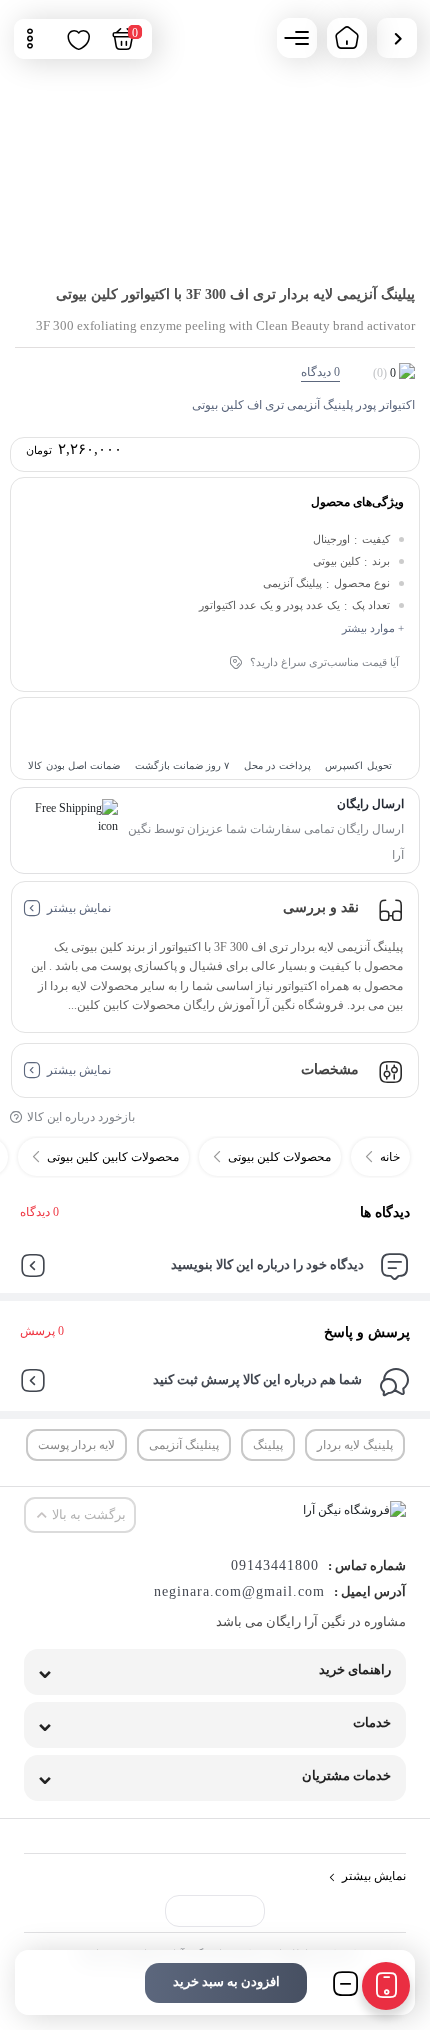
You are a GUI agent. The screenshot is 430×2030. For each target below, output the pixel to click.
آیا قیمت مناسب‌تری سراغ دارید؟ (324, 662)
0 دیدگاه (39, 1212)
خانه (390, 1157)
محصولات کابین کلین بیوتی (113, 1157)
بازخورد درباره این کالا (81, 1117)
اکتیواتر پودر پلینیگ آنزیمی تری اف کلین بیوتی (303, 405)
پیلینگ (268, 1445)
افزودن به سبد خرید (226, 1981)
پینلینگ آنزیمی (184, 1445)
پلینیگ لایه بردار (355, 1445)
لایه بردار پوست (76, 1445)
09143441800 (275, 1565)
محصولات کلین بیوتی (279, 1157)
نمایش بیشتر (79, 908)
